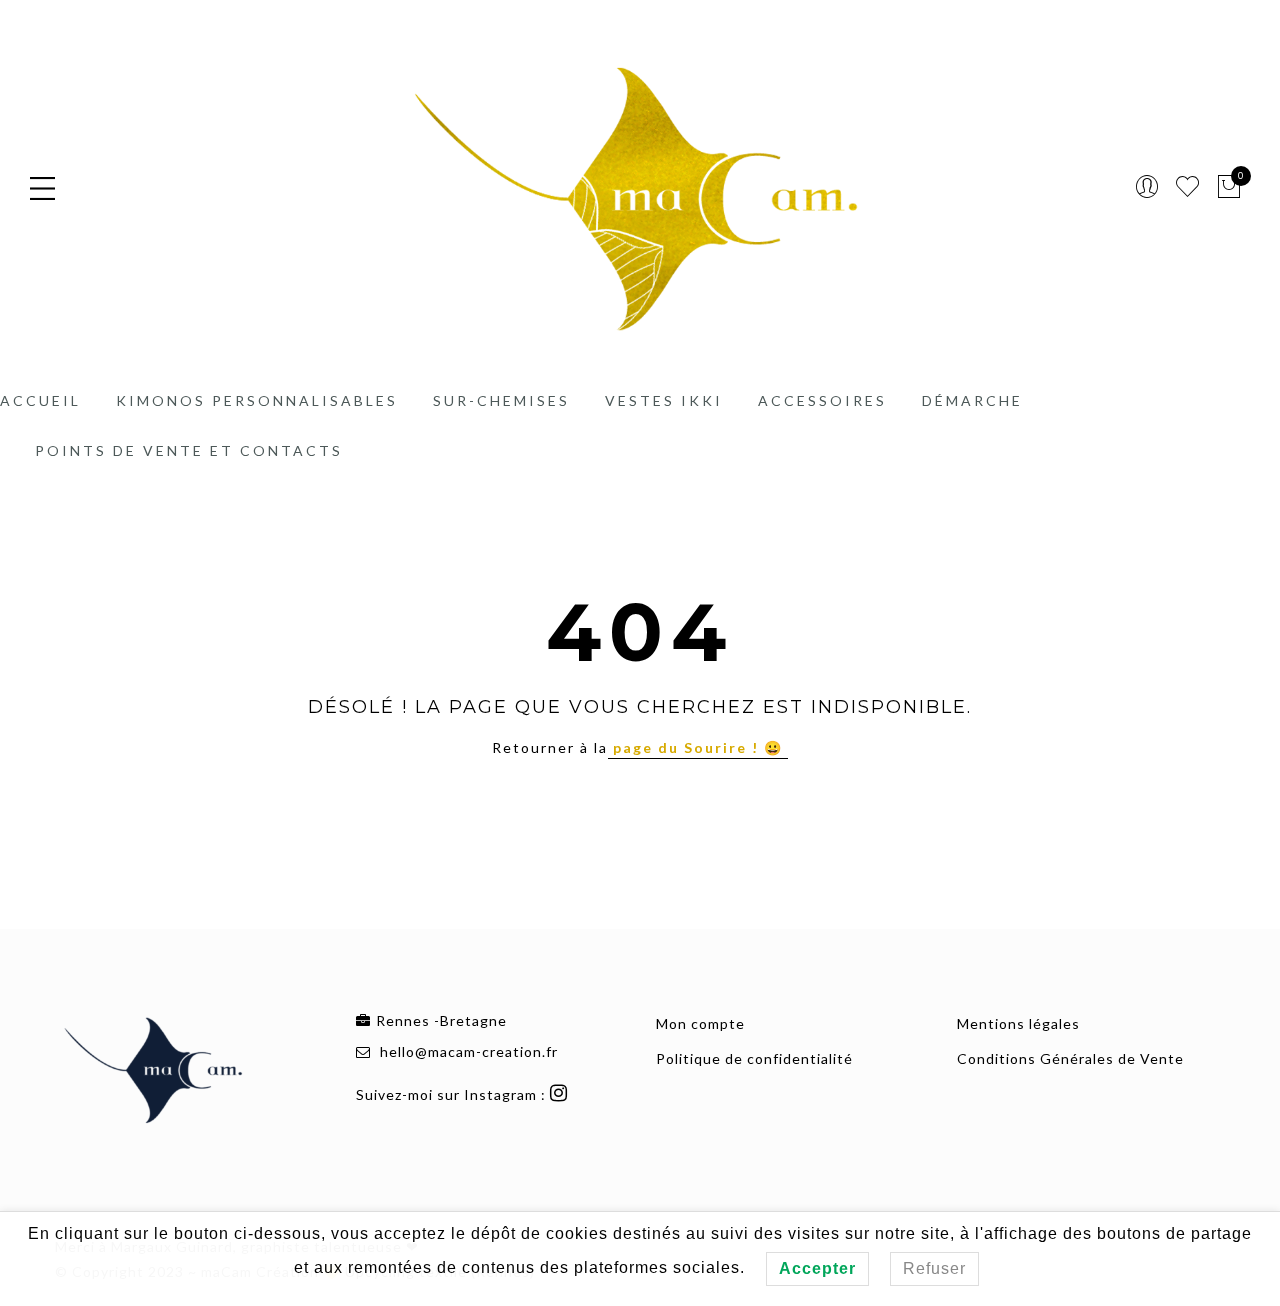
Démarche (972, 400)
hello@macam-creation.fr (469, 1051)
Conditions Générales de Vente (1070, 1058)
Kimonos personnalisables (257, 400)
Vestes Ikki (664, 400)
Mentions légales (1018, 1023)
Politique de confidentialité (754, 1058)
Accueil (40, 400)
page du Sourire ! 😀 (698, 747)
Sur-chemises (501, 400)
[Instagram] (561, 1095)
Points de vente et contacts (189, 450)
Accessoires (822, 400)
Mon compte (700, 1023)
